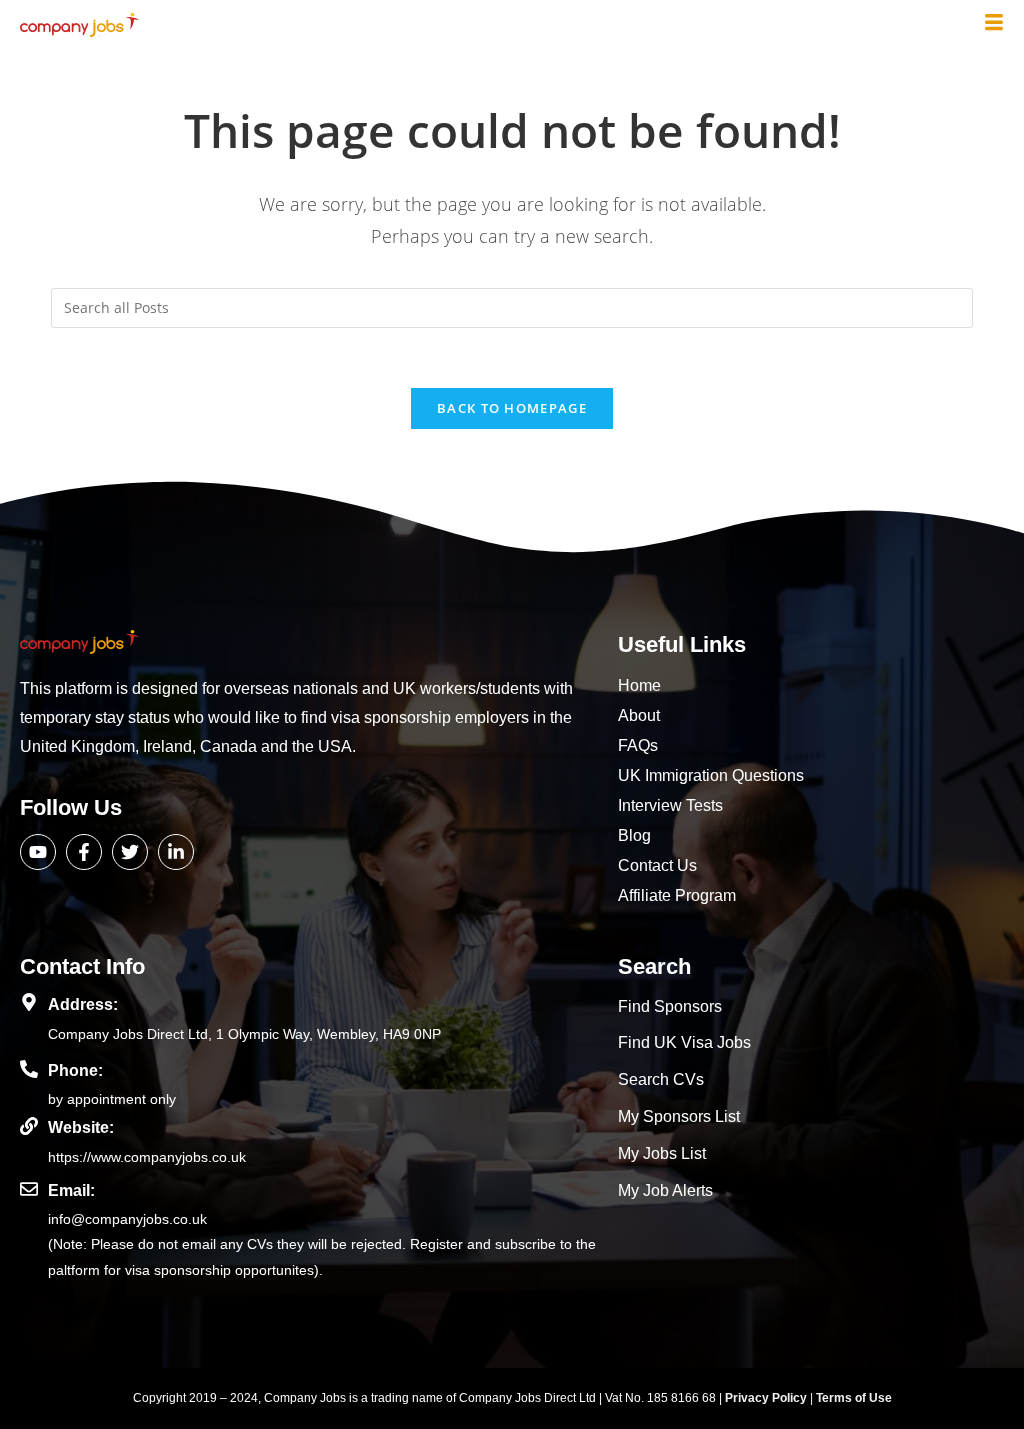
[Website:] (29, 1126)
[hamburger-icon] (994, 24)
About (639, 715)
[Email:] (29, 1189)
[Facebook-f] (84, 852)
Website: (81, 1127)
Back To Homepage (512, 408)
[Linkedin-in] (176, 852)
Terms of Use (854, 1398)
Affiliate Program (677, 895)
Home (639, 685)
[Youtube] (38, 852)
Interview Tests (670, 805)
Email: (71, 1190)
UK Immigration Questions (711, 775)
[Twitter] (130, 852)
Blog (634, 835)
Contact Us (657, 865)
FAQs (638, 745)
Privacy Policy (767, 1398)
